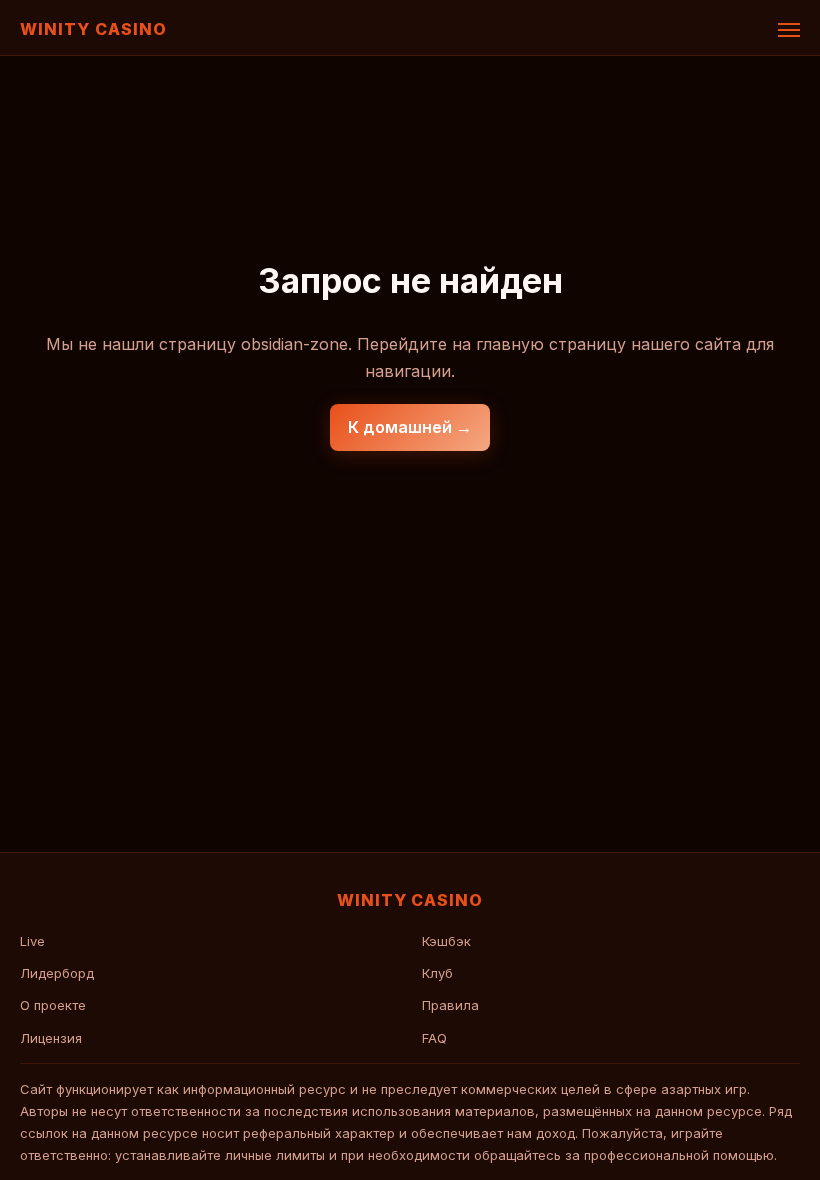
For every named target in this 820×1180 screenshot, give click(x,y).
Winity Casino (93, 29)
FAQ (434, 1038)
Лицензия (51, 1038)
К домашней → (410, 427)
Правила (450, 1005)
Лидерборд (57, 973)
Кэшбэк (446, 941)
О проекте (53, 1005)
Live (32, 941)
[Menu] (789, 30)
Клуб (437, 973)
